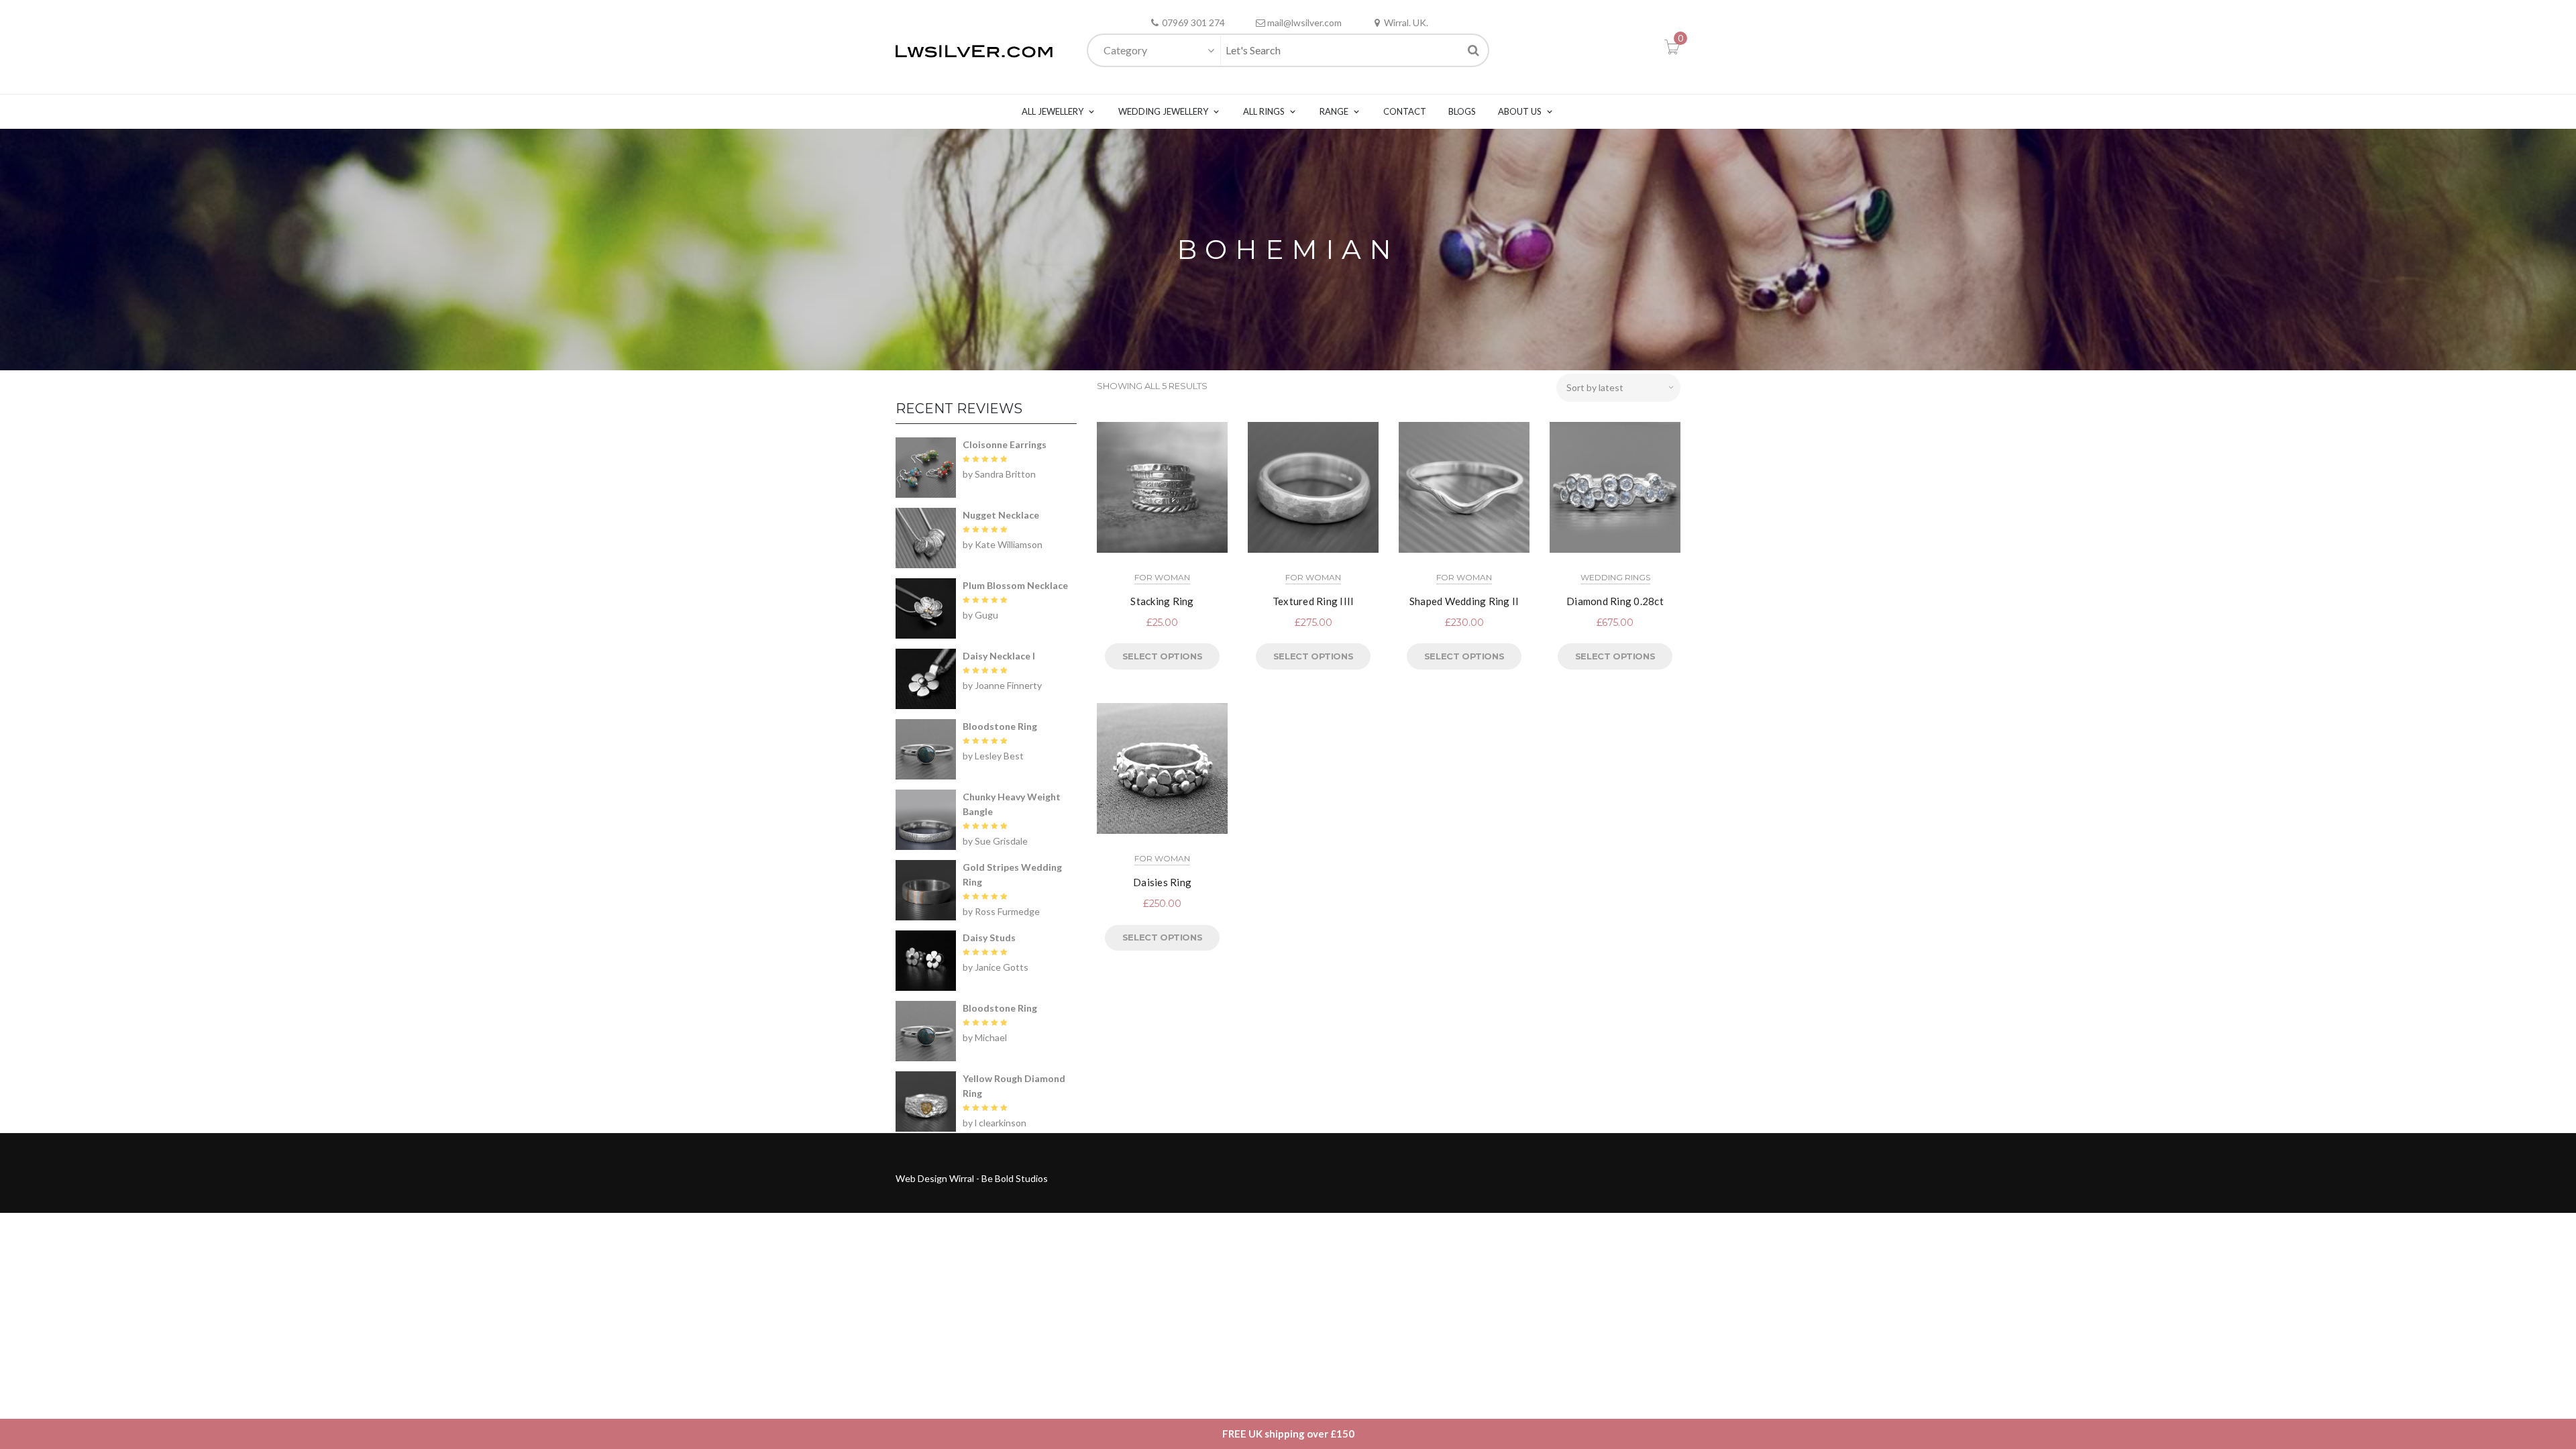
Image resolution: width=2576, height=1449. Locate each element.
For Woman (1162, 577)
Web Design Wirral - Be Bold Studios (972, 1178)
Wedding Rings (1615, 577)
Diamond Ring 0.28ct (1615, 601)
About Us (1520, 111)
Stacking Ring (1162, 601)
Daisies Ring (1162, 882)
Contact (1405, 111)
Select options (1162, 656)
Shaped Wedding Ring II (1464, 601)
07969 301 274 (1193, 22)
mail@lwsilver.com (1304, 22)
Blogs (1462, 111)
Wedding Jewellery (1163, 111)
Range (1334, 111)
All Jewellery (1053, 111)
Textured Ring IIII (1313, 601)
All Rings (1264, 111)
